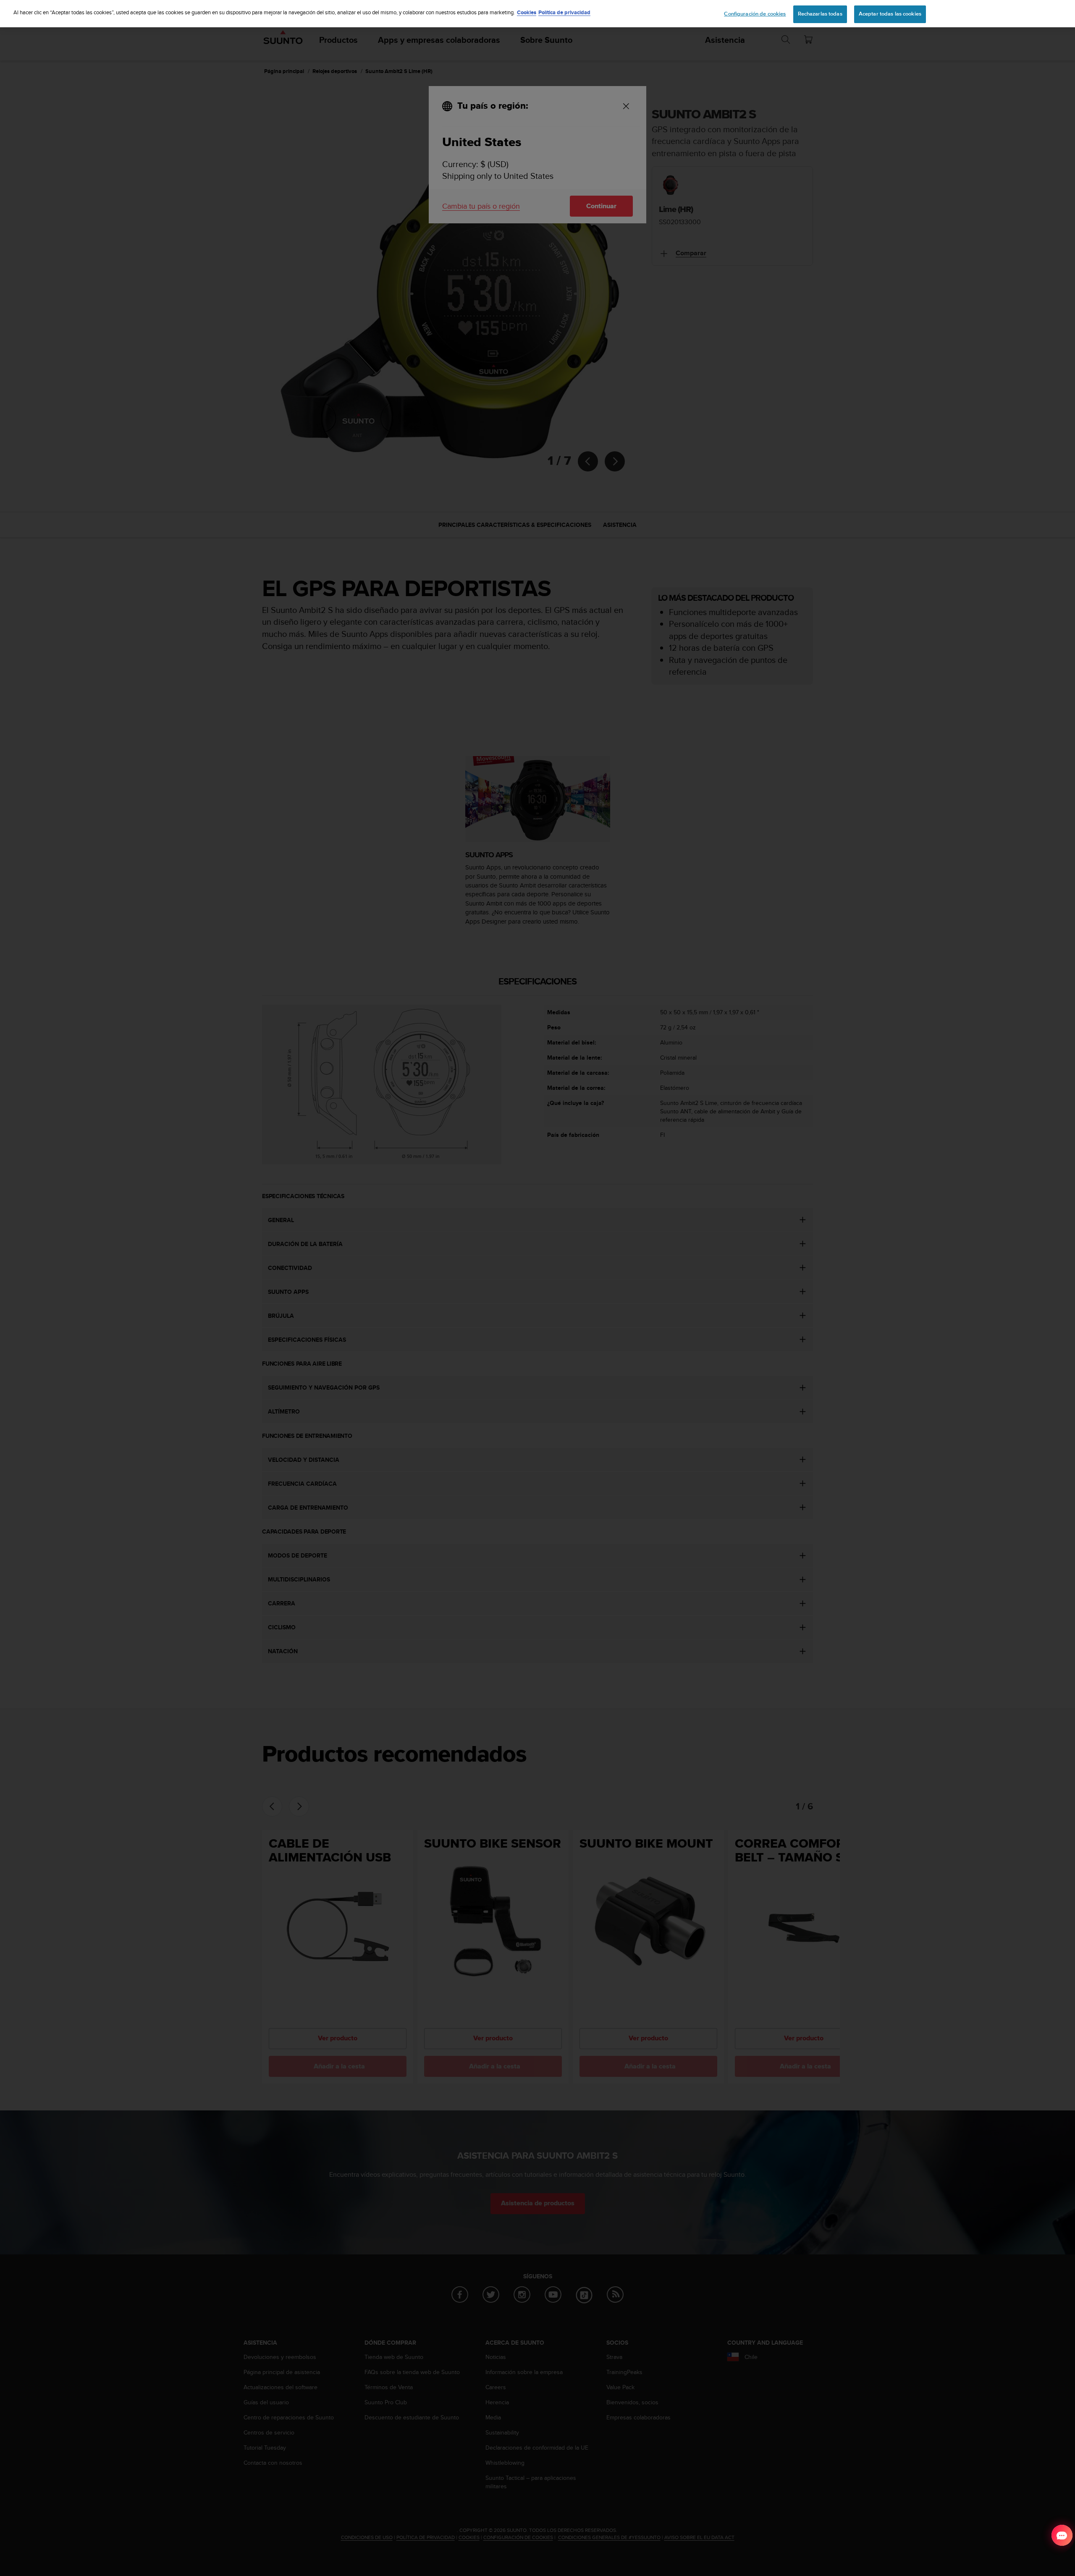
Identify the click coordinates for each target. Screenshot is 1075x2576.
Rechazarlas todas (820, 14)
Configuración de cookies (755, 14)
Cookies (527, 12)
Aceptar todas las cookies (890, 14)
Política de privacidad (564, 12)
